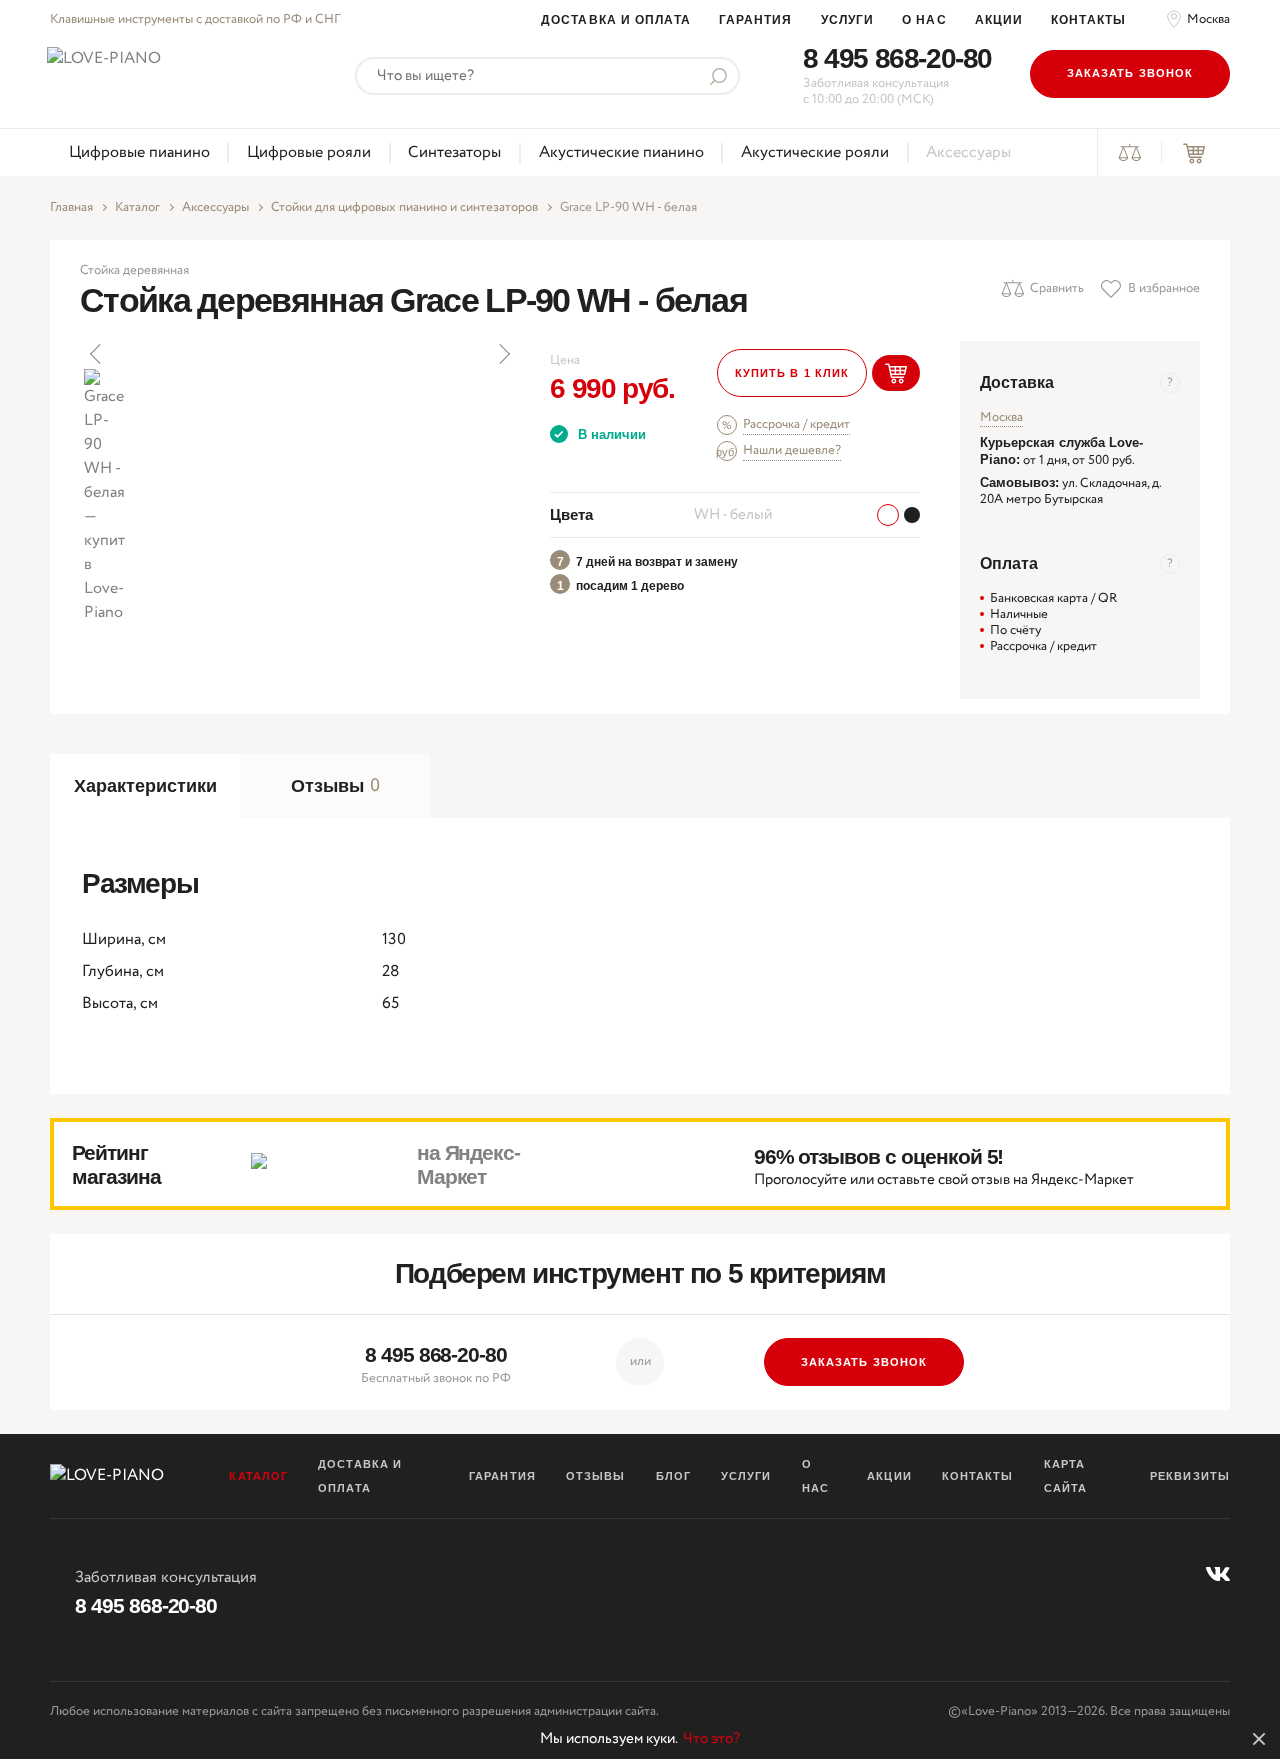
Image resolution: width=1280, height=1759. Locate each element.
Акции (999, 20)
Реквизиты (1190, 1476)
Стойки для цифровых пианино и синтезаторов (404, 208)
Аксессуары (968, 152)
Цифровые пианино (139, 152)
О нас (924, 20)
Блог (673, 1476)
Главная (71, 208)
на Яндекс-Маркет (469, 1164)
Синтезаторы (454, 152)
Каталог (137, 208)
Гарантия (756, 20)
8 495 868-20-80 (897, 58)
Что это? (711, 1739)
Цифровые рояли (309, 152)
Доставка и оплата (616, 20)
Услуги (848, 20)
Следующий (503, 354)
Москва (1208, 20)
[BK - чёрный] (912, 515)
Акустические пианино (621, 152)
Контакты (1088, 20)
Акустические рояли (815, 152)
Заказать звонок (1130, 73)
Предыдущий (97, 354)
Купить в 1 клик (792, 373)
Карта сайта (1066, 1476)
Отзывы (596, 1476)
